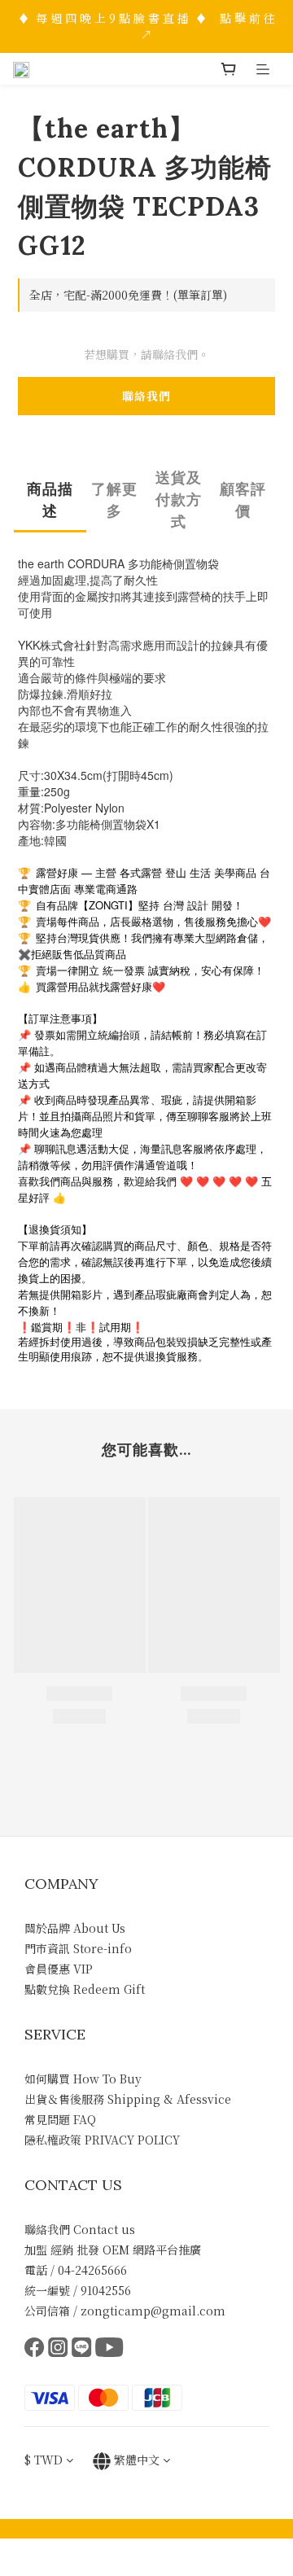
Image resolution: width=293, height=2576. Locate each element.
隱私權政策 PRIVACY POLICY (102, 2140)
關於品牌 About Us (75, 1928)
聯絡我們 (146, 396)
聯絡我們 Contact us (80, 2229)
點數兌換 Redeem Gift (85, 1989)
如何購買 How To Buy (83, 2079)
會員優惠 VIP (59, 1969)
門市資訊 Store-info (78, 1948)
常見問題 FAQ (60, 2119)
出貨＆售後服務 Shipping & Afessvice (128, 2099)
